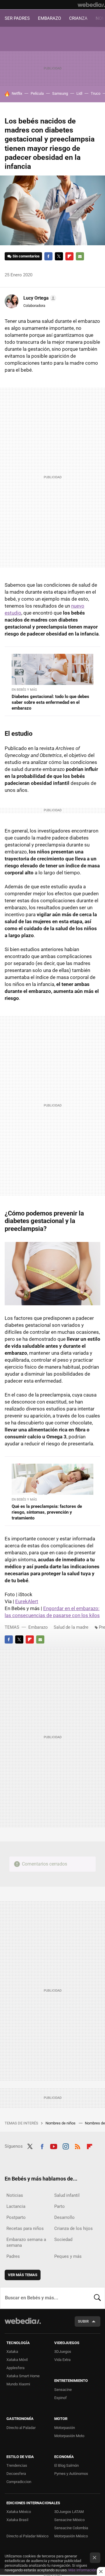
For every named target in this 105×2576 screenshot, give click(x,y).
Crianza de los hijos (73, 2228)
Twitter (59, 256)
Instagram (66, 2146)
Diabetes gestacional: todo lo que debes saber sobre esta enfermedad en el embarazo (50, 702)
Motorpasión (65, 2428)
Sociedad (63, 2240)
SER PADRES (17, 18)
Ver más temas (23, 2275)
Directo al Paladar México (27, 2536)
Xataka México (19, 2512)
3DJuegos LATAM (69, 2512)
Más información (82, 2570)
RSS (78, 2146)
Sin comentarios (26, 256)
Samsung (60, 93)
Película (37, 93)
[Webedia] (91, 5)
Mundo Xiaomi (18, 2384)
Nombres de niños (61, 2123)
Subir (83, 2321)
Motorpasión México (71, 2536)
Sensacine (63, 2390)
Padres (13, 2256)
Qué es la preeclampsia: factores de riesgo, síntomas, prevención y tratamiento (47, 1512)
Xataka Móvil (17, 2360)
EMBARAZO (49, 18)
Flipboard (69, 256)
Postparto (16, 2217)
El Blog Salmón (66, 2465)
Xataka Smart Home (23, 2376)
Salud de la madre (71, 1627)
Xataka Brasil (17, 2520)
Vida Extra (62, 2360)
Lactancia (16, 2206)
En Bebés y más (24, 690)
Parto (60, 2206)
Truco (96, 93)
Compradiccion (19, 2482)
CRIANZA (78, 18)
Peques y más (68, 2256)
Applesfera (15, 2368)
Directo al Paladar (21, 2428)
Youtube (54, 2146)
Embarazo (38, 1627)
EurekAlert (27, 1601)
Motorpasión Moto (69, 2436)
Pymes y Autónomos (71, 2474)
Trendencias (17, 2465)
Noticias (15, 2195)
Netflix (17, 93)
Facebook (48, 256)
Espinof (61, 2398)
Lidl (79, 93)
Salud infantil (67, 2195)
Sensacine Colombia (71, 2528)
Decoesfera (16, 2474)
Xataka (12, 2352)
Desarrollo (64, 2217)
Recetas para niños (25, 2228)
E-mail (80, 256)
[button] (39, 298)
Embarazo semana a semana (26, 2242)
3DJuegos (63, 2352)
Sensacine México (69, 2520)
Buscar (97, 2298)
